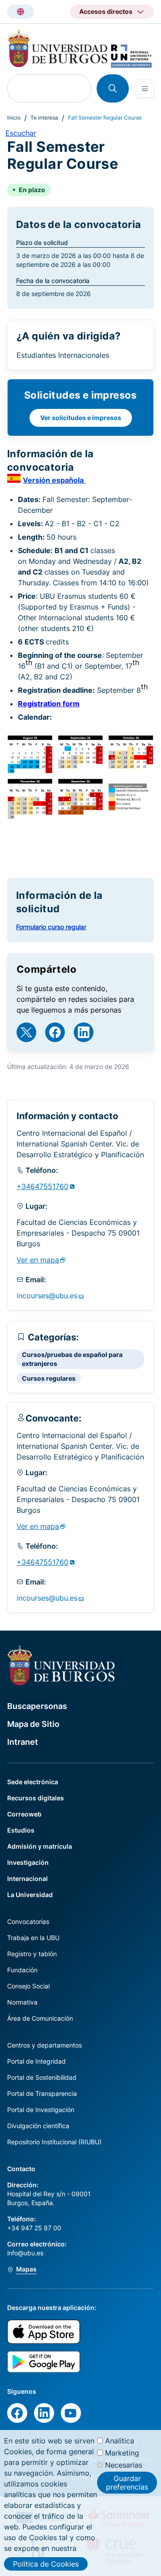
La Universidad (30, 1895)
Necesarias (124, 2465)
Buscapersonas (37, 1706)
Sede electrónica (33, 1782)
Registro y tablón (32, 1954)
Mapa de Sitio (33, 1724)
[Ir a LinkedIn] (84, 1032)
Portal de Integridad (36, 2061)
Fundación (22, 1970)
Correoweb (24, 1814)
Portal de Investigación (41, 2110)
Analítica (120, 2441)
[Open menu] (145, 89)
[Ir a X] (26, 1032)
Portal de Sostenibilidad (42, 2077)
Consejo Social (28, 1986)
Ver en (38, 1260)
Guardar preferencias (127, 2482)
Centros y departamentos (44, 2045)
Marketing (122, 2453)
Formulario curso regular (51, 927)
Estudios (21, 1830)
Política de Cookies (46, 2564)
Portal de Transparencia (42, 2093)
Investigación (28, 1862)
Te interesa (44, 118)
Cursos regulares (49, 1378)
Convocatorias (28, 1921)
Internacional (28, 1878)
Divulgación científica (38, 2126)
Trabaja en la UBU (33, 1938)
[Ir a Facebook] (55, 1032)
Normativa (22, 2002)
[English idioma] (21, 12)
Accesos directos (106, 11)
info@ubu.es (25, 2253)
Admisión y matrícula (40, 1846)
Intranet (23, 1742)
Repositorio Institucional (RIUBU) (54, 2142)
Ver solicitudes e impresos (81, 418)
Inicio (14, 118)
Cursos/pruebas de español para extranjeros (72, 1359)
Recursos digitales (36, 1798)
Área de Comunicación (40, 2018)
